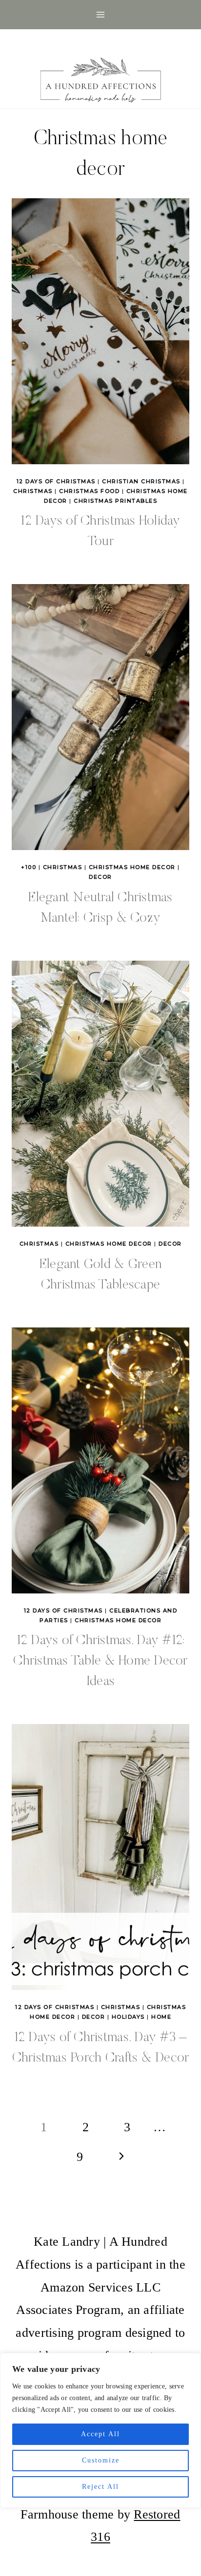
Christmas (33, 491)
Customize (101, 2460)
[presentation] (100, 331)
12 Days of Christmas (56, 481)
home (161, 2017)
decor (100, 877)
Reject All (100, 2487)
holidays (128, 2017)
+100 (29, 867)
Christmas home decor (132, 867)
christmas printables (115, 501)
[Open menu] (101, 14)
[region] (100, 2430)
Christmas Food (89, 491)
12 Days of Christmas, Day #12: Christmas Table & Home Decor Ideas (100, 1661)
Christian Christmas (141, 481)
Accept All (100, 2434)
